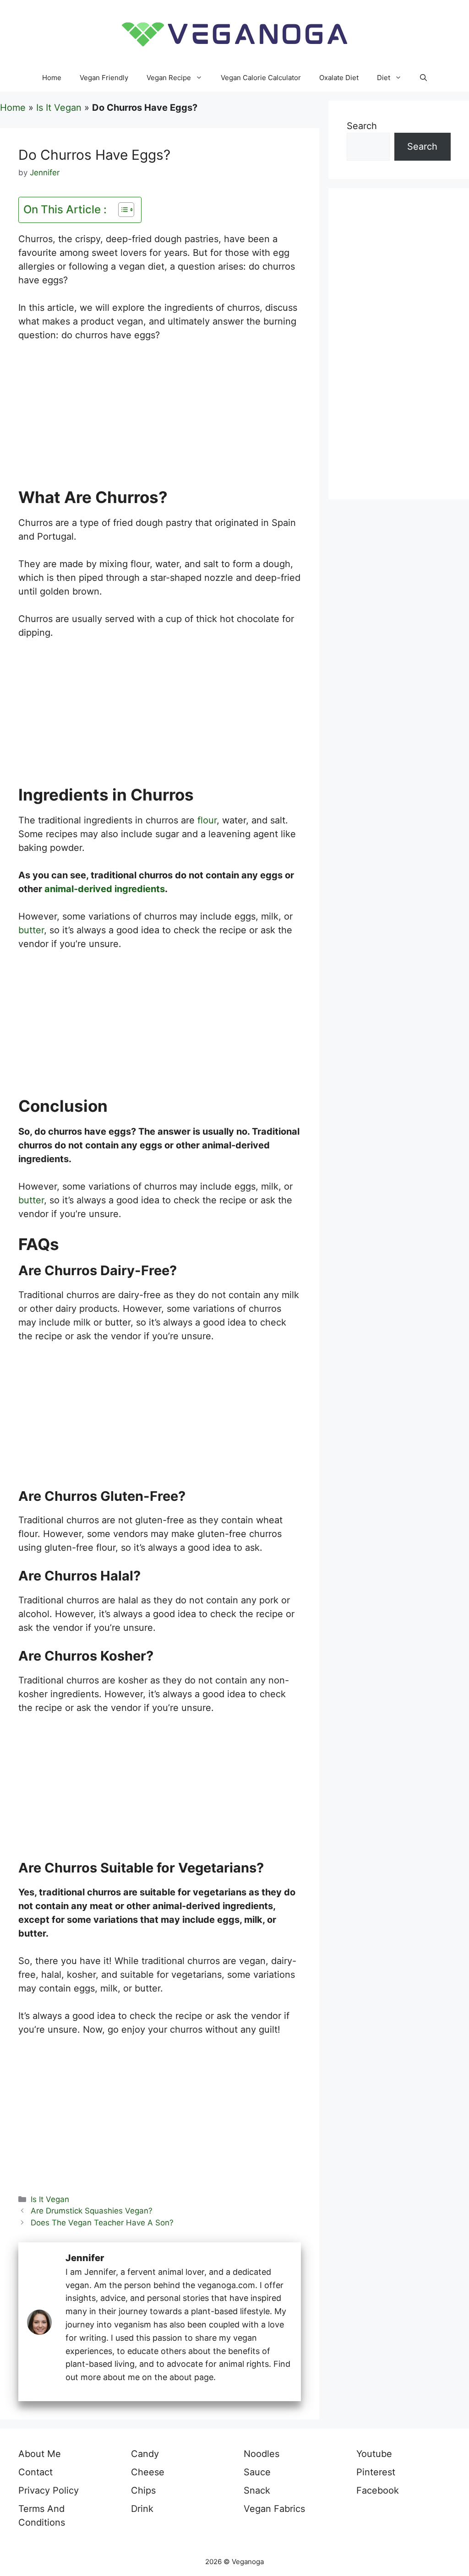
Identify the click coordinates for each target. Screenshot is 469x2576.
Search (362, 126)
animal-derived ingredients (105, 889)
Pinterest (376, 2472)
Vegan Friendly (104, 78)
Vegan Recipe (169, 78)
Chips (143, 2490)
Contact (35, 2472)
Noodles (262, 2454)
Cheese (148, 2472)
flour (207, 820)
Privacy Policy (49, 2490)
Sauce (257, 2472)
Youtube (374, 2454)
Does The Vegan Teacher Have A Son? (102, 2223)
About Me (40, 2454)
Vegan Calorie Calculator (261, 78)
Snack (257, 2490)
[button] (423, 78)
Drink (142, 2509)
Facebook (378, 2490)
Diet (384, 78)
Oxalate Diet (339, 78)
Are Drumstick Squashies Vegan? (92, 2211)
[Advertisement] (160, 420)
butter (31, 930)
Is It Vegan (59, 108)
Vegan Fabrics (274, 2509)
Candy (145, 2454)
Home (52, 78)
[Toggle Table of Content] (122, 210)
